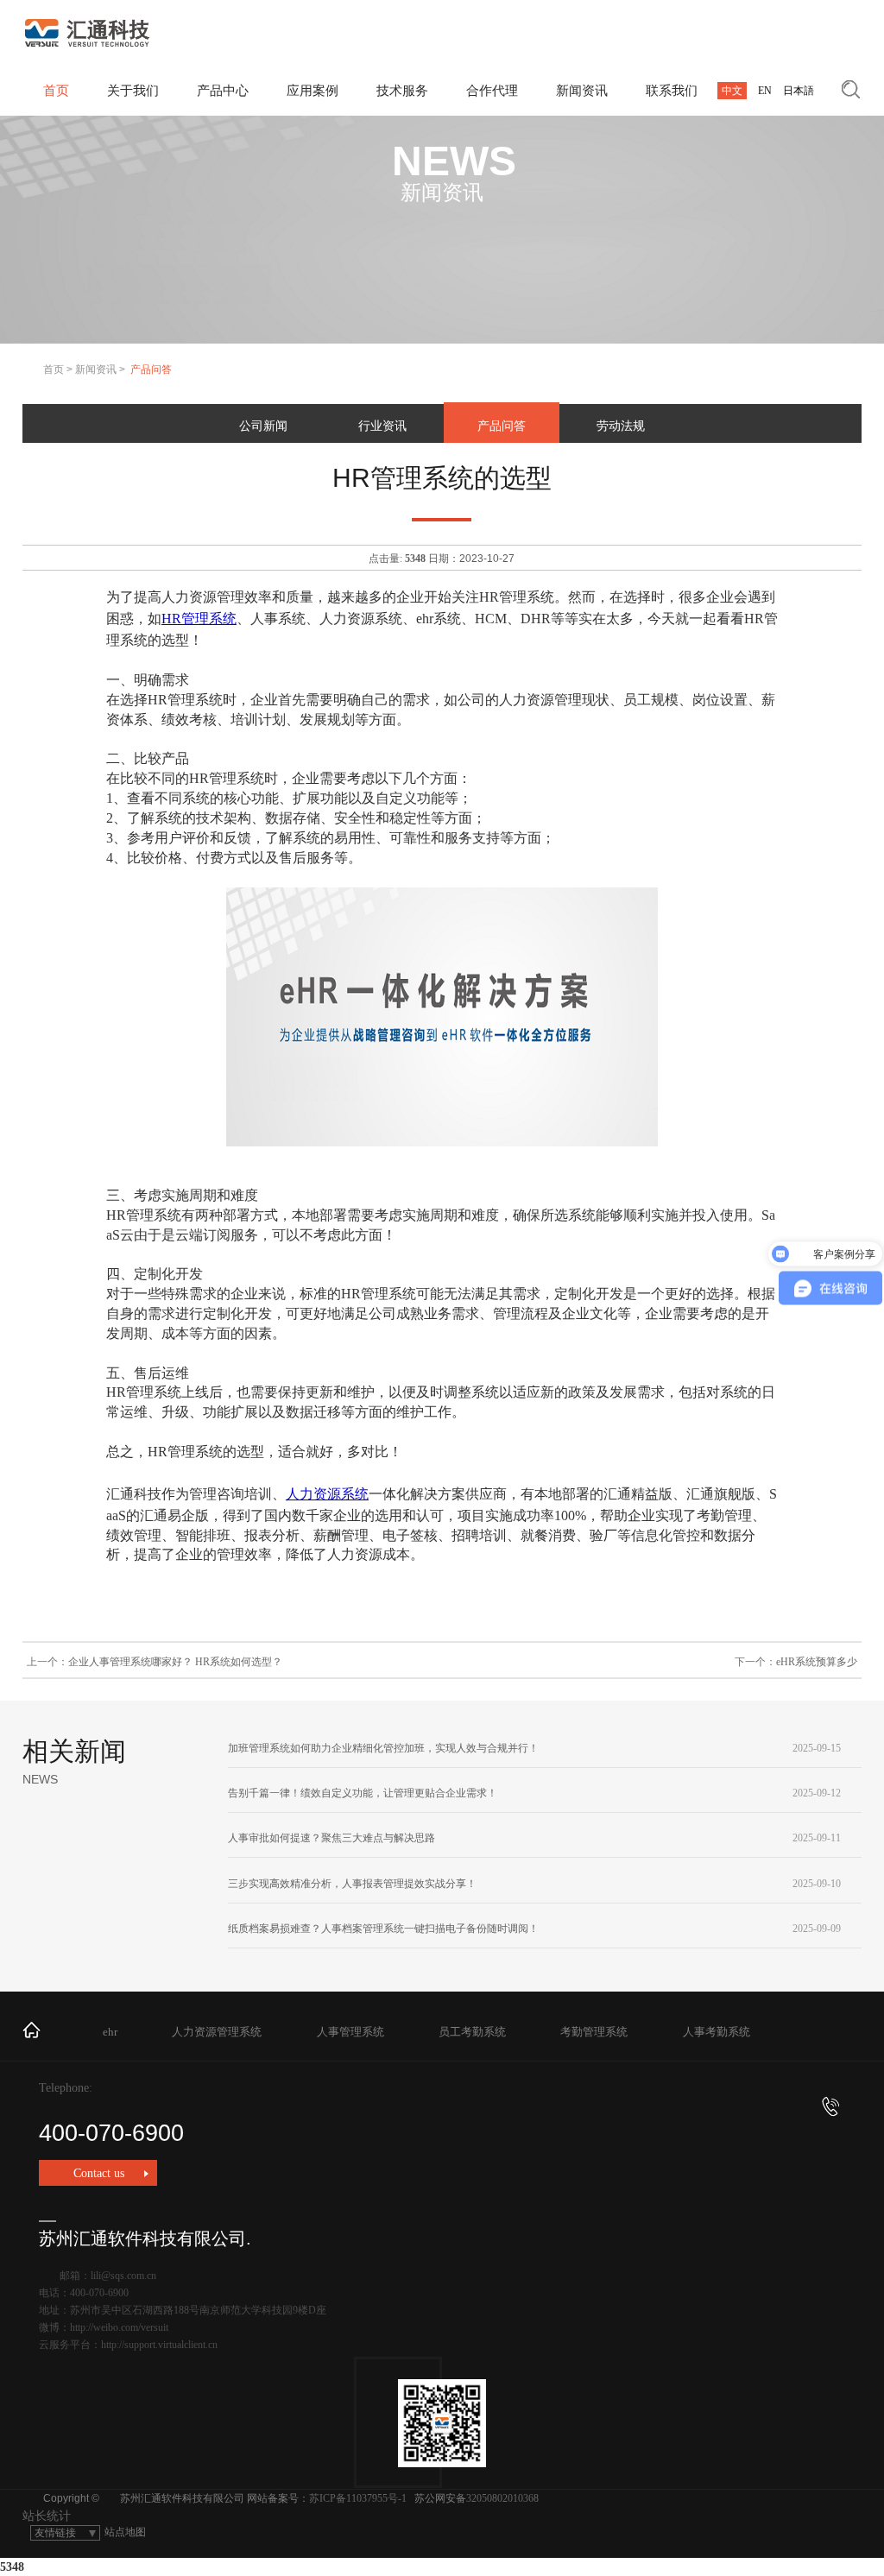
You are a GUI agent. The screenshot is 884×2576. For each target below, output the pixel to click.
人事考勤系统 (717, 2032)
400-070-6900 (111, 2133)
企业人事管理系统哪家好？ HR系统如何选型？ (175, 1662)
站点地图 (125, 2532)
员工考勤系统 (472, 2032)
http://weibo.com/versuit (119, 2327)
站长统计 (47, 2516)
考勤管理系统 (594, 2032)
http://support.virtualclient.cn (159, 2345)
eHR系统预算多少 (817, 1662)
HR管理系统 (199, 619)
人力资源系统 (327, 1494)
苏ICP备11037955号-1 (358, 2498)
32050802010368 (502, 2498)
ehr (110, 2032)
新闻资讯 (96, 369)
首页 (54, 369)
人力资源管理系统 (217, 2032)
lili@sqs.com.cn (123, 2276)
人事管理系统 (350, 2032)
